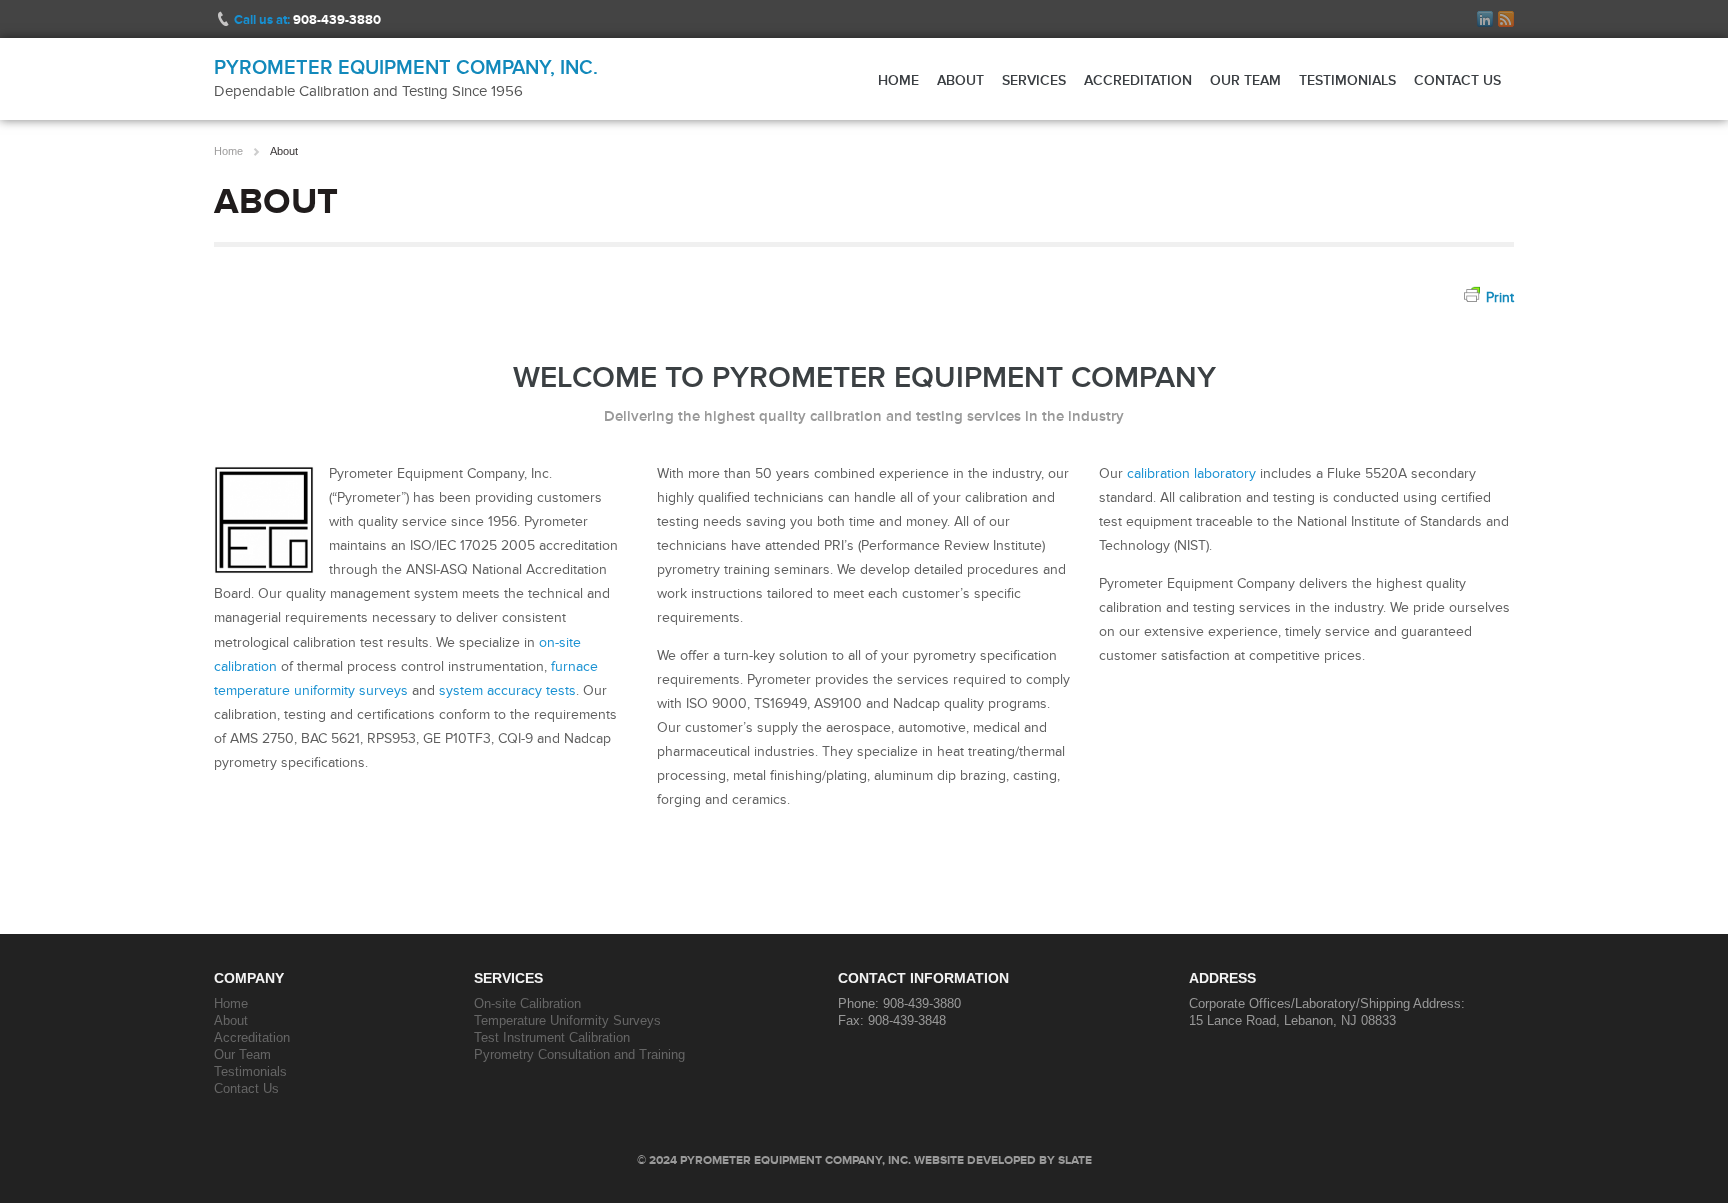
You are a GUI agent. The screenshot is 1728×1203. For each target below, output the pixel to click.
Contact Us (1457, 80)
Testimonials (1347, 80)
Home (898, 80)
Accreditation (1138, 80)
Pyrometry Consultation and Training (579, 1054)
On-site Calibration (527, 1003)
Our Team (1245, 80)
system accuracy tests (507, 690)
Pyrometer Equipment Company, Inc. (406, 67)
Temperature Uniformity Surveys (567, 1020)
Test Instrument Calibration (552, 1037)
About (960, 80)
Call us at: (307, 19)
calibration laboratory (1191, 473)
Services (1034, 80)
